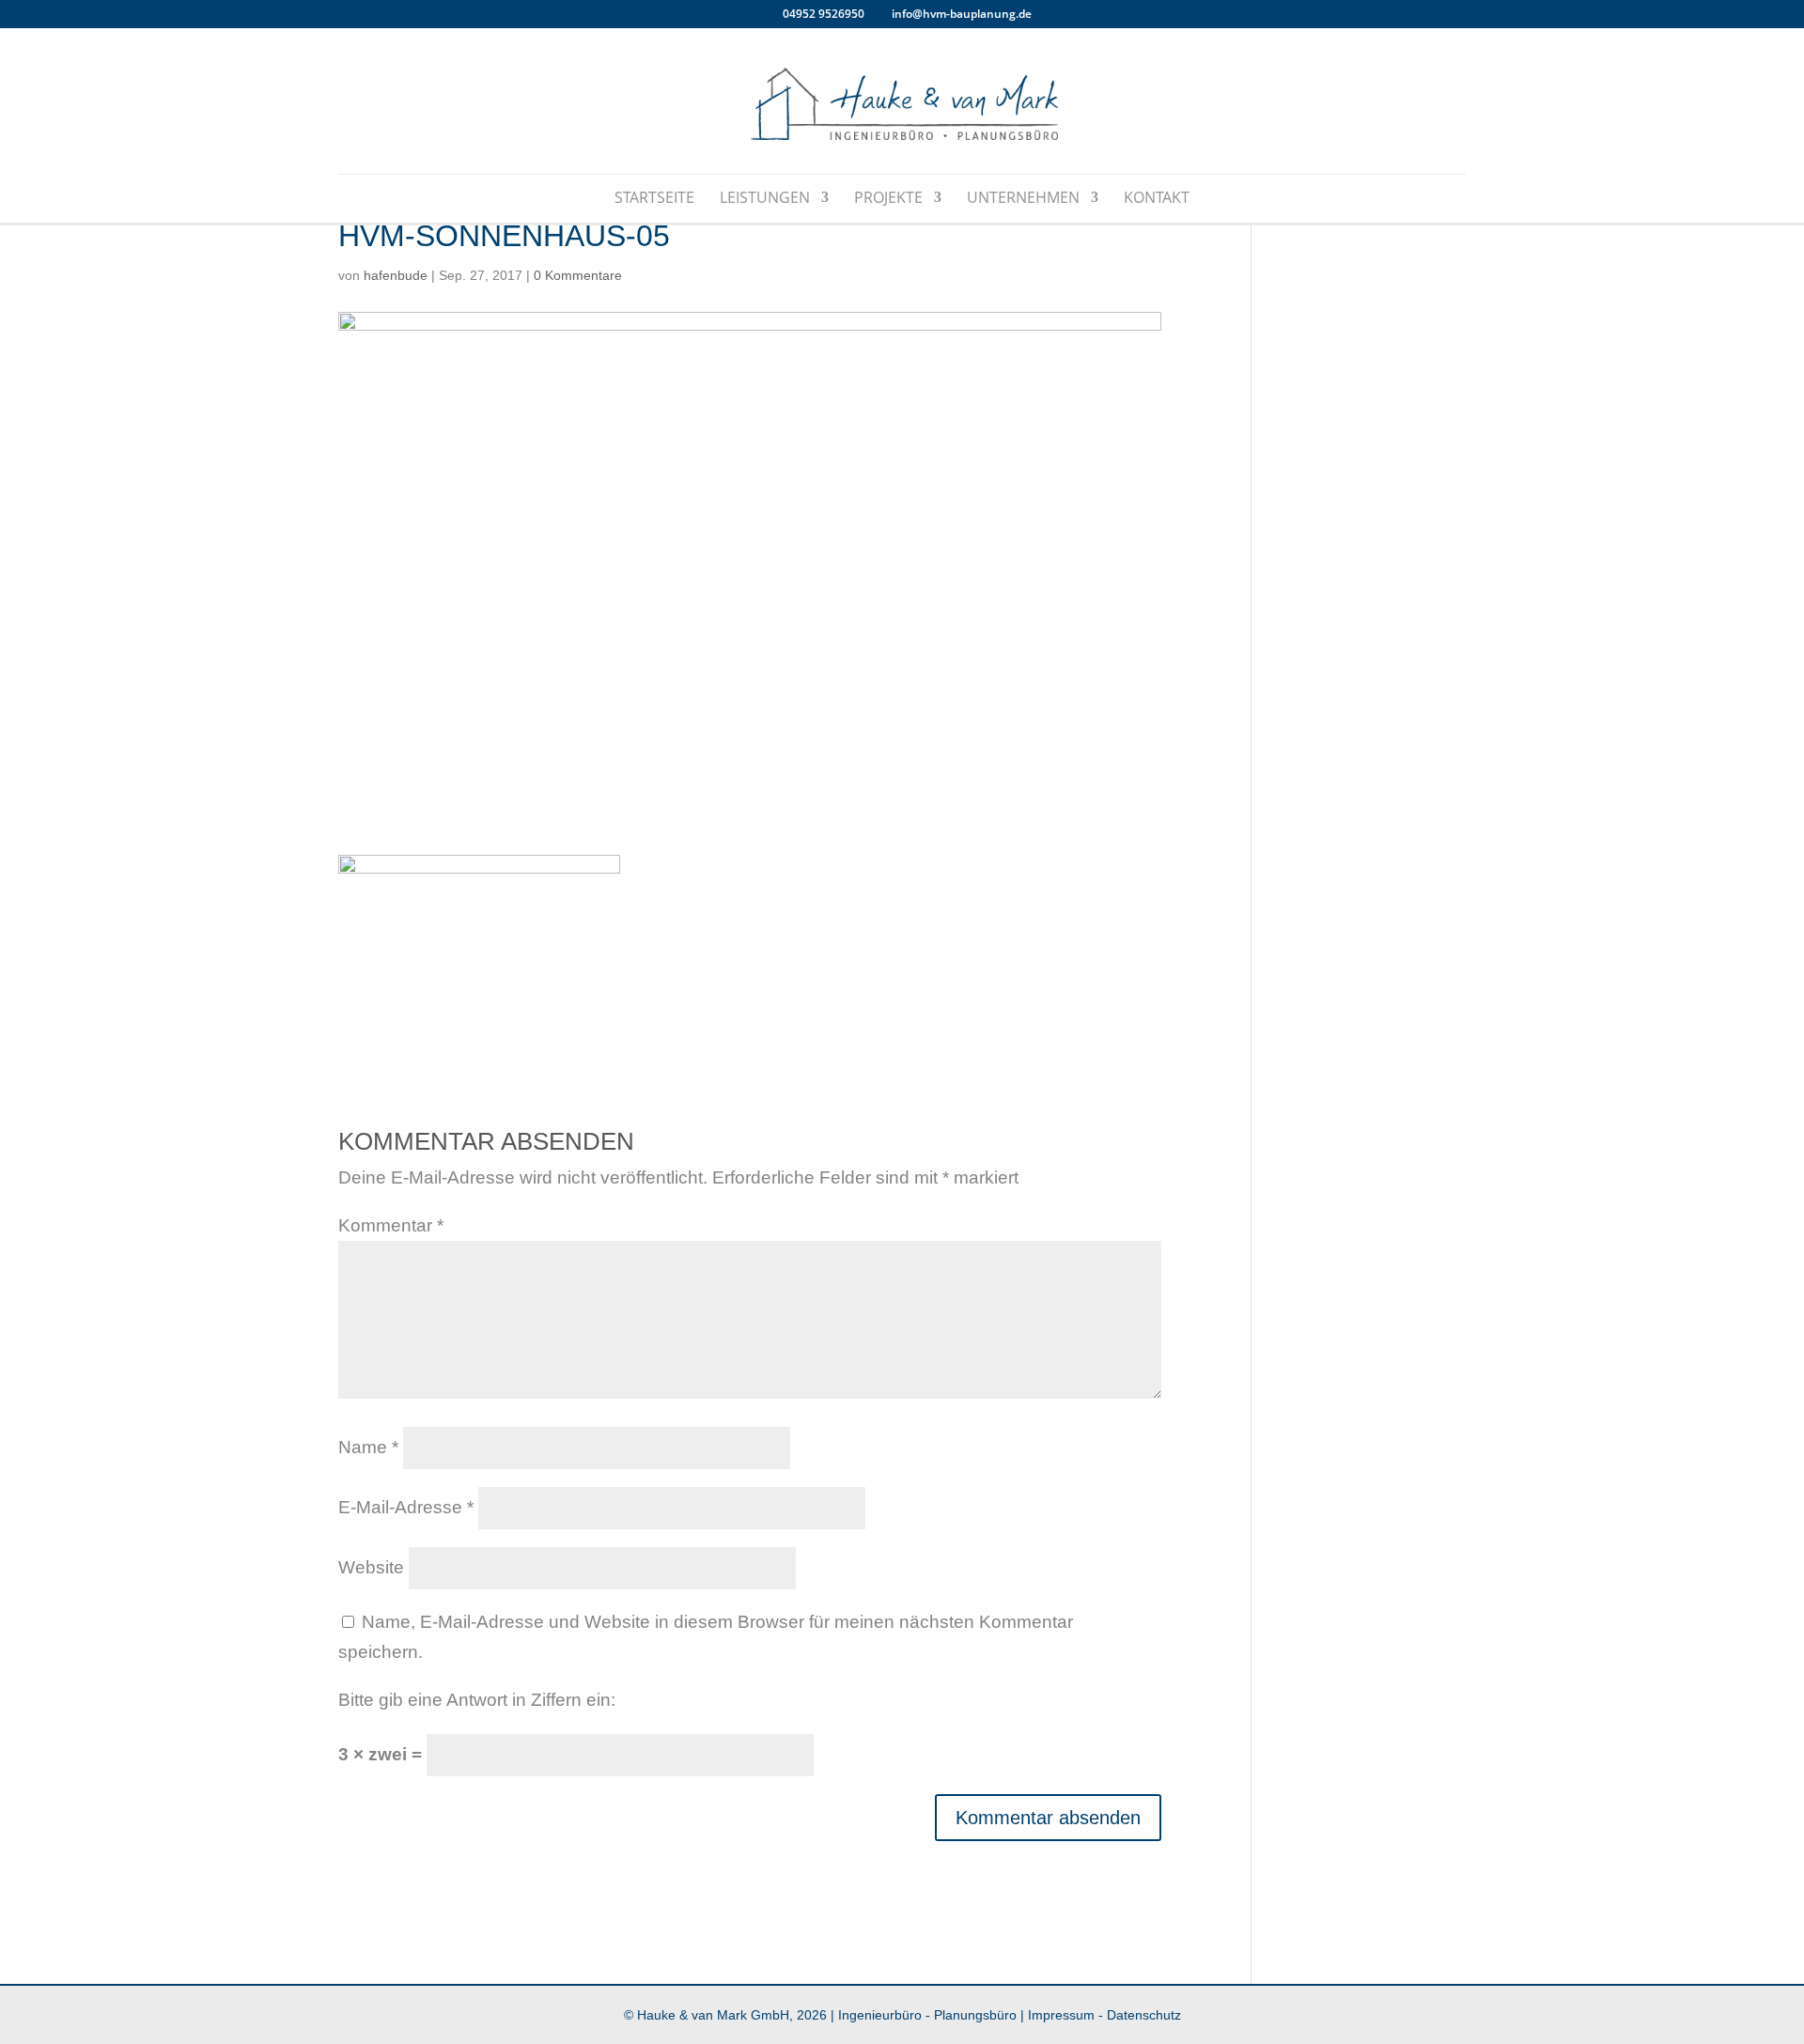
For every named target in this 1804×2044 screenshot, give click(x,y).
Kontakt (1157, 199)
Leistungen (765, 199)
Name (368, 1447)
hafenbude (396, 275)
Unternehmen (1023, 199)
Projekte (888, 199)
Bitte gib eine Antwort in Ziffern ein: (477, 1700)
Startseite (654, 199)
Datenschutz (1144, 2015)
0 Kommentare (578, 275)
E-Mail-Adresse (406, 1507)
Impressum (1061, 2015)
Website (371, 1567)
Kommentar (391, 1225)
